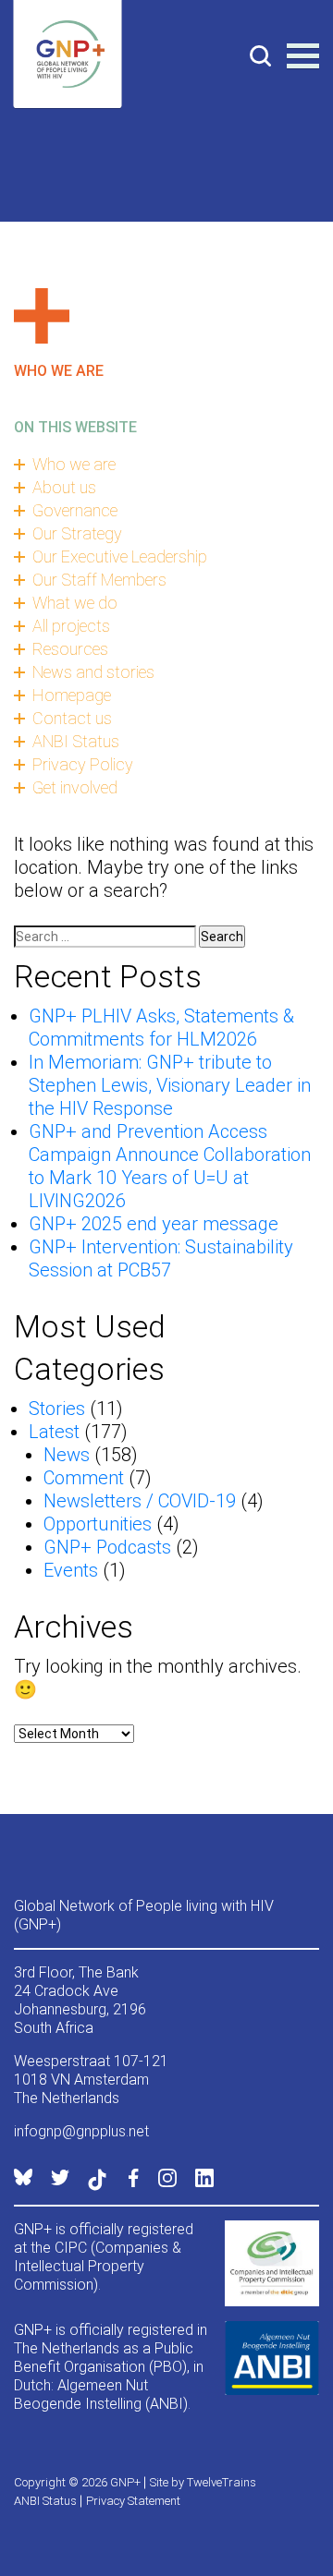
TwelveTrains (222, 2482)
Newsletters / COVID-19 (140, 1501)
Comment (84, 1478)
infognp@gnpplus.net (81, 2131)
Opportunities (98, 1524)
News (67, 1455)
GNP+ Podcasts (107, 1547)
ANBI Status (45, 2501)
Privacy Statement (133, 2501)
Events (71, 1570)
